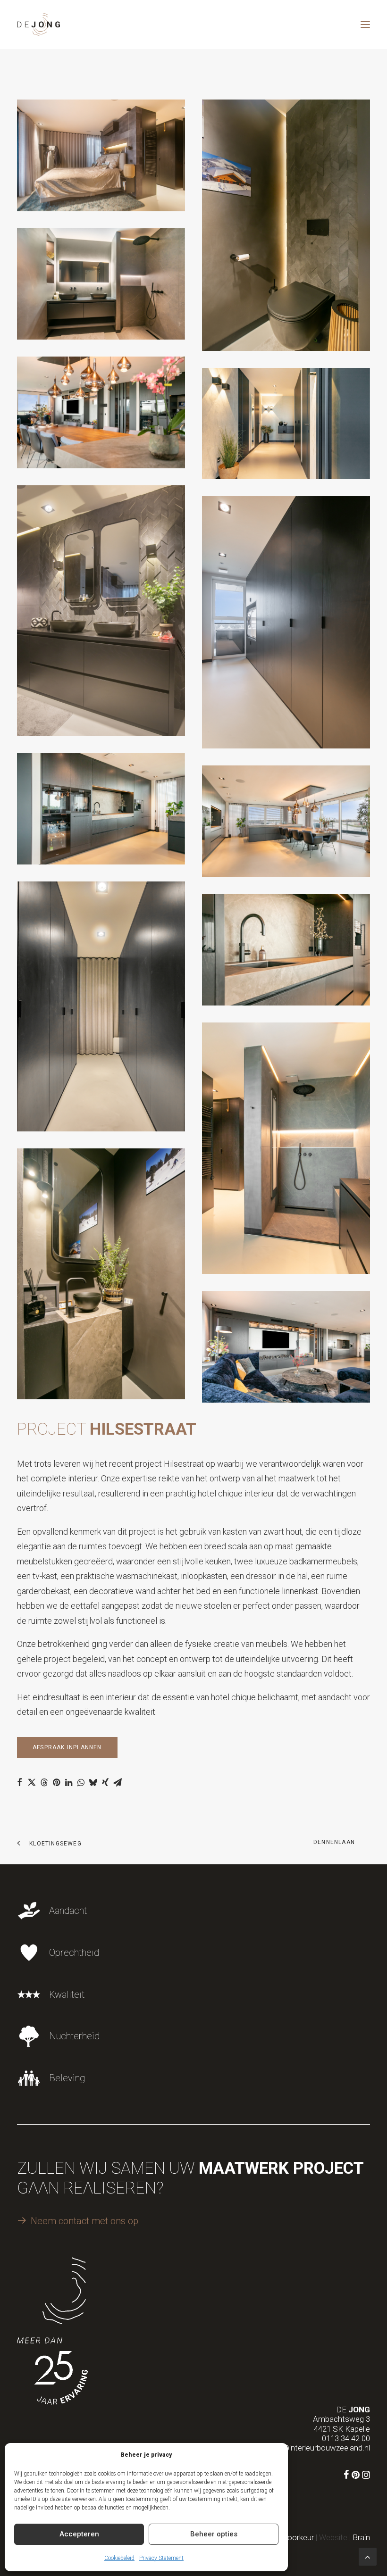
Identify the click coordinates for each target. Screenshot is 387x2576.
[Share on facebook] (19, 1782)
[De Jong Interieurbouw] (38, 25)
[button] (365, 25)
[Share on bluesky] (93, 1782)
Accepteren (79, 2534)
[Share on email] (118, 1782)
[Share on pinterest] (56, 1782)
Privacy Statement (161, 2558)
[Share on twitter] (32, 1782)
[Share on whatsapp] (81, 1782)
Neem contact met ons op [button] (84, 2221)
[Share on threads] (44, 1782)
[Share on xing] (105, 1782)
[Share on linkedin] (68, 1782)
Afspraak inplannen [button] (67, 1747)
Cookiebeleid (119, 2558)
